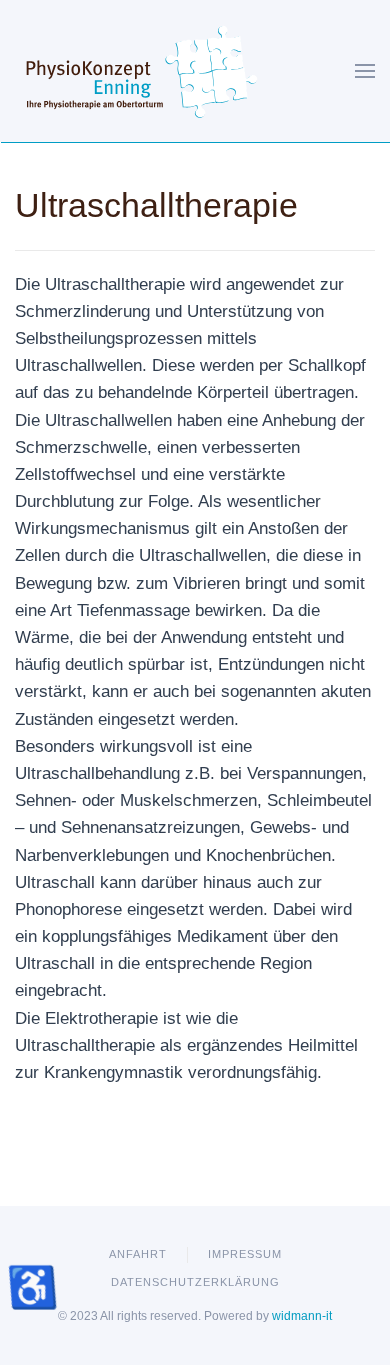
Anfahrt (138, 1254)
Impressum (245, 1254)
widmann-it (302, 1316)
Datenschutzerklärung (195, 1282)
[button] (365, 71)
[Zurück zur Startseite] (142, 71)
